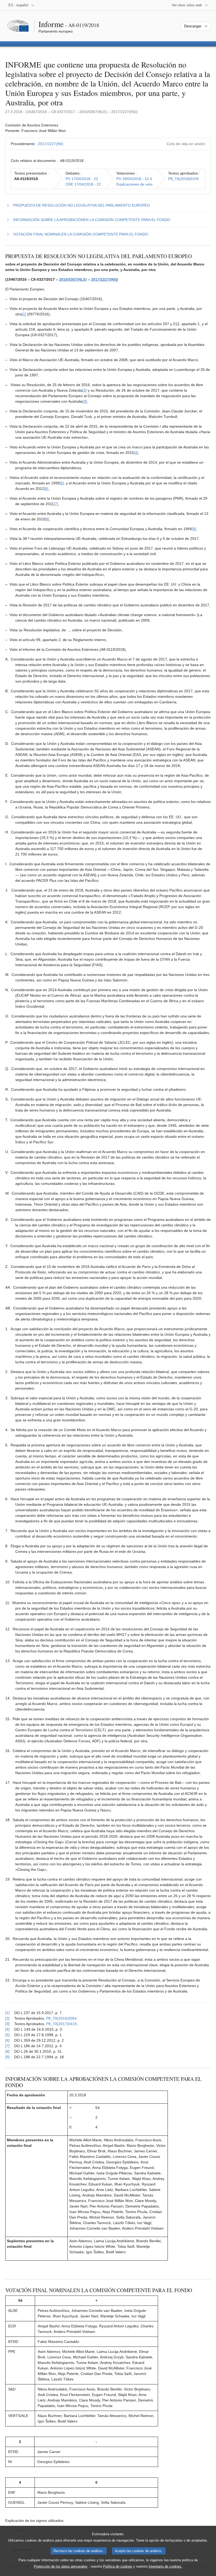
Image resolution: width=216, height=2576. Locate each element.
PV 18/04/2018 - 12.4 (134, 179)
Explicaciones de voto (134, 184)
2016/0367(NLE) (73, 279)
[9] (194, 529)
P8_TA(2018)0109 (183, 179)
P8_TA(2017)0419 (61, 2024)
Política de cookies (118, 2566)
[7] (56, 504)
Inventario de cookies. (165, 2566)
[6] (46, 489)
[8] (47, 519)
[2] (85, 390)
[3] (85, 401)
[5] (62, 483)
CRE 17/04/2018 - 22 (83, 184)
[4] (136, 453)
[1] (24, 314)
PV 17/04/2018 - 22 (82, 179)
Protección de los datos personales (61, 2566)
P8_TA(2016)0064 (61, 2018)
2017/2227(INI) (51, 144)
